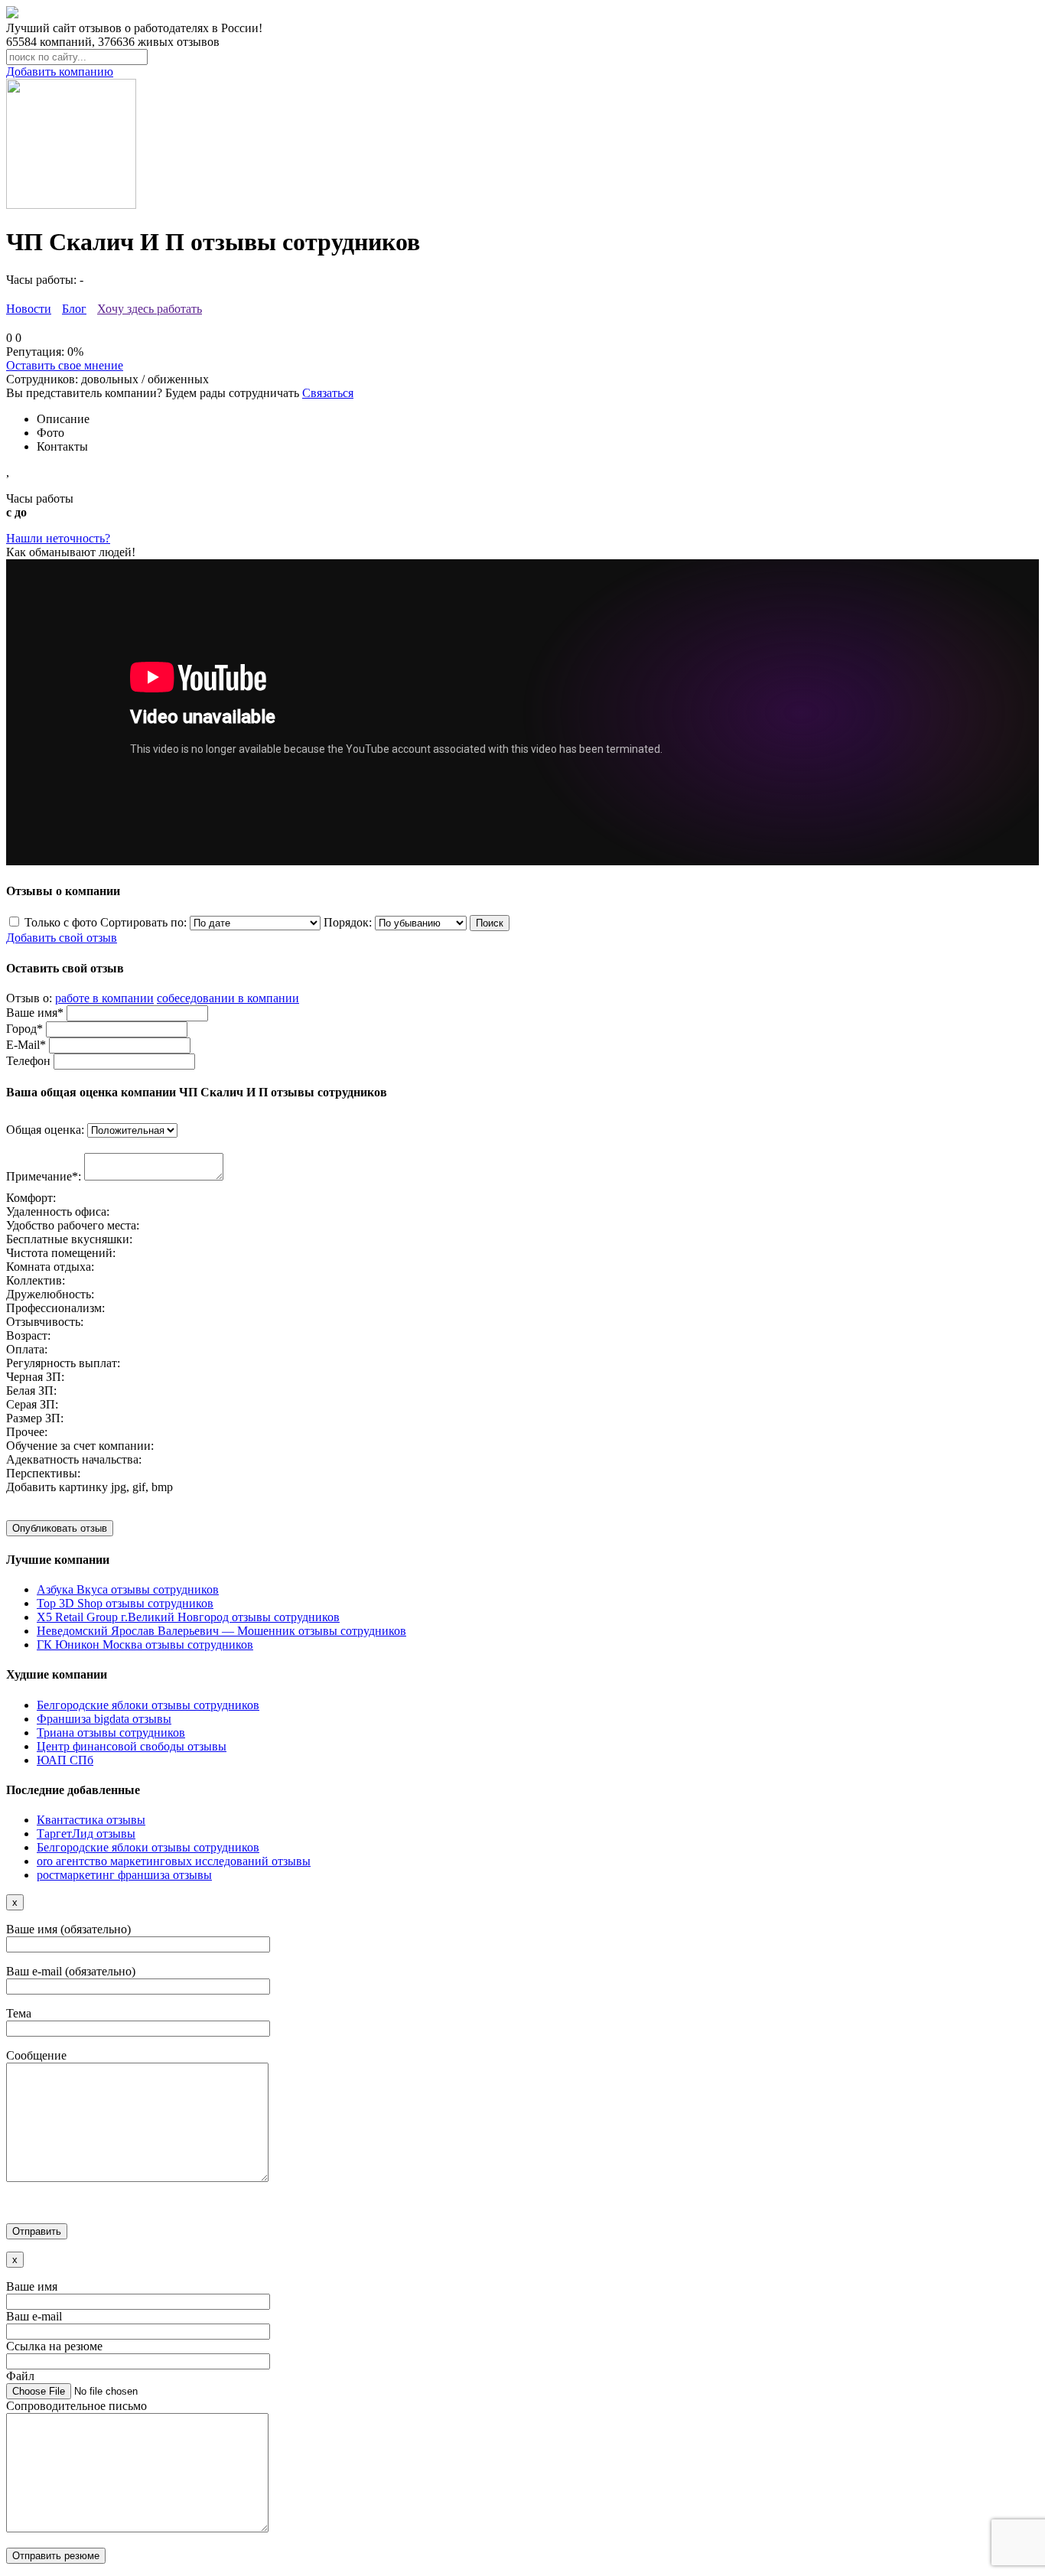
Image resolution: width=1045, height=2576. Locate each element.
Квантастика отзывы (91, 1820)
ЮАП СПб (65, 1760)
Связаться (328, 393)
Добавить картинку (57, 1487)
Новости (29, 309)
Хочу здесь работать (150, 309)
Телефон (28, 1061)
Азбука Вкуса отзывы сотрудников (128, 1589)
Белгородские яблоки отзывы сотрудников (148, 1705)
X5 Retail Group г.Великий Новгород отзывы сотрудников (188, 1617)
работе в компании (104, 998)
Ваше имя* (35, 1013)
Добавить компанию (60, 72)
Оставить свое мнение (65, 365)
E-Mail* (26, 1045)
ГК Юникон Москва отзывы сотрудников (145, 1645)
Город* (24, 1029)
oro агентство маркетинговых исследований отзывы (174, 1861)
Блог (74, 309)
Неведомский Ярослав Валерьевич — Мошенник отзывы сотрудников (221, 1631)
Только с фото (61, 922)
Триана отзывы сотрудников (111, 1733)
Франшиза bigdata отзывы (104, 1719)
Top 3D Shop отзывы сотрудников (125, 1603)
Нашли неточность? (58, 538)
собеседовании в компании (228, 998)
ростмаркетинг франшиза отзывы (124, 1875)
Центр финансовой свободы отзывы (132, 1746)
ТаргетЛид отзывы (86, 1833)
